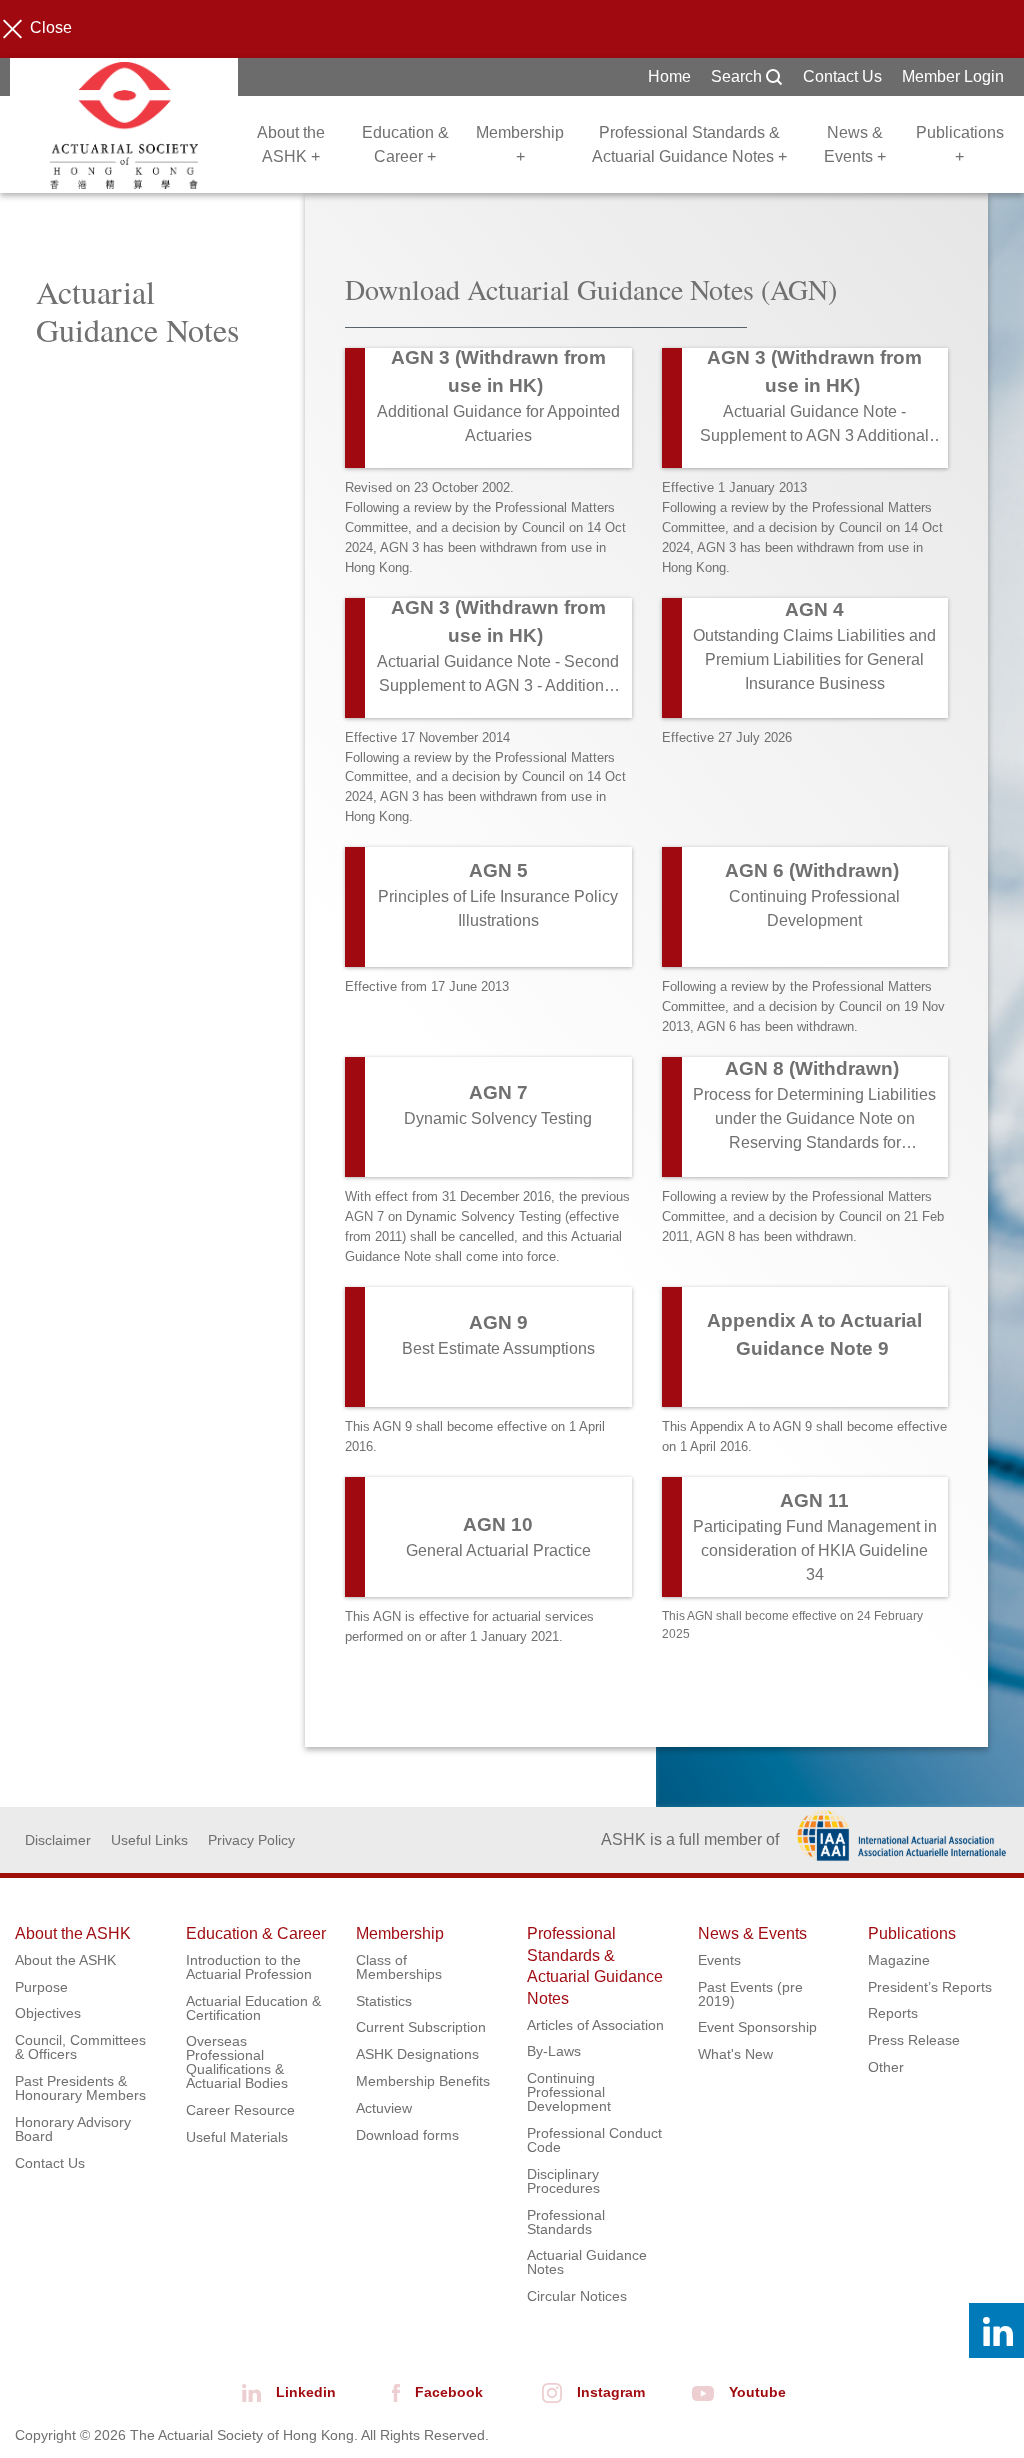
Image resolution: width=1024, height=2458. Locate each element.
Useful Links (149, 1840)
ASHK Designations (417, 2054)
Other (886, 2067)
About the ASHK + (291, 144)
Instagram (611, 2392)
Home (669, 76)
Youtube (757, 2392)
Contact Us (842, 76)
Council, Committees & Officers (80, 2047)
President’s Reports (930, 1987)
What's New (735, 2054)
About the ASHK (73, 1933)
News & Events (752, 1933)
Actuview (384, 2108)
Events (719, 1960)
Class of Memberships (399, 1967)
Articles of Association (595, 2025)
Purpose (41, 1987)
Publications (912, 1933)
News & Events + (855, 144)
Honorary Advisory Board (73, 2129)
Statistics (384, 2001)
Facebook (449, 2392)
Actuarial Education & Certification (253, 2008)
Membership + (520, 144)
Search (738, 76)
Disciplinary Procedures (563, 2181)
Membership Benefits (423, 2081)
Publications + (960, 144)
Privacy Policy (251, 1840)
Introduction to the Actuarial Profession (249, 1967)
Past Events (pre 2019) (750, 1994)
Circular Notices (577, 2296)
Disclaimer (58, 1840)
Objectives (48, 2013)
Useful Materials (237, 2137)
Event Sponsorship (757, 2027)
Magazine (899, 1960)
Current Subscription (421, 2027)
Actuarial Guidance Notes (587, 2262)
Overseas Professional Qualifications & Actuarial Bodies (237, 2062)
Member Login (953, 76)
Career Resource (240, 2110)
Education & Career (256, 1933)
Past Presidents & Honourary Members (80, 2088)
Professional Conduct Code (594, 2140)
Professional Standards (566, 2222)
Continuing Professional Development (569, 2092)
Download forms (407, 2135)
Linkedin (306, 2392)
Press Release (914, 2040)
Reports (893, 2013)
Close (51, 27)
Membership (400, 1933)
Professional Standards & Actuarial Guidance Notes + (689, 144)
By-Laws (554, 2051)
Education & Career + (405, 144)
